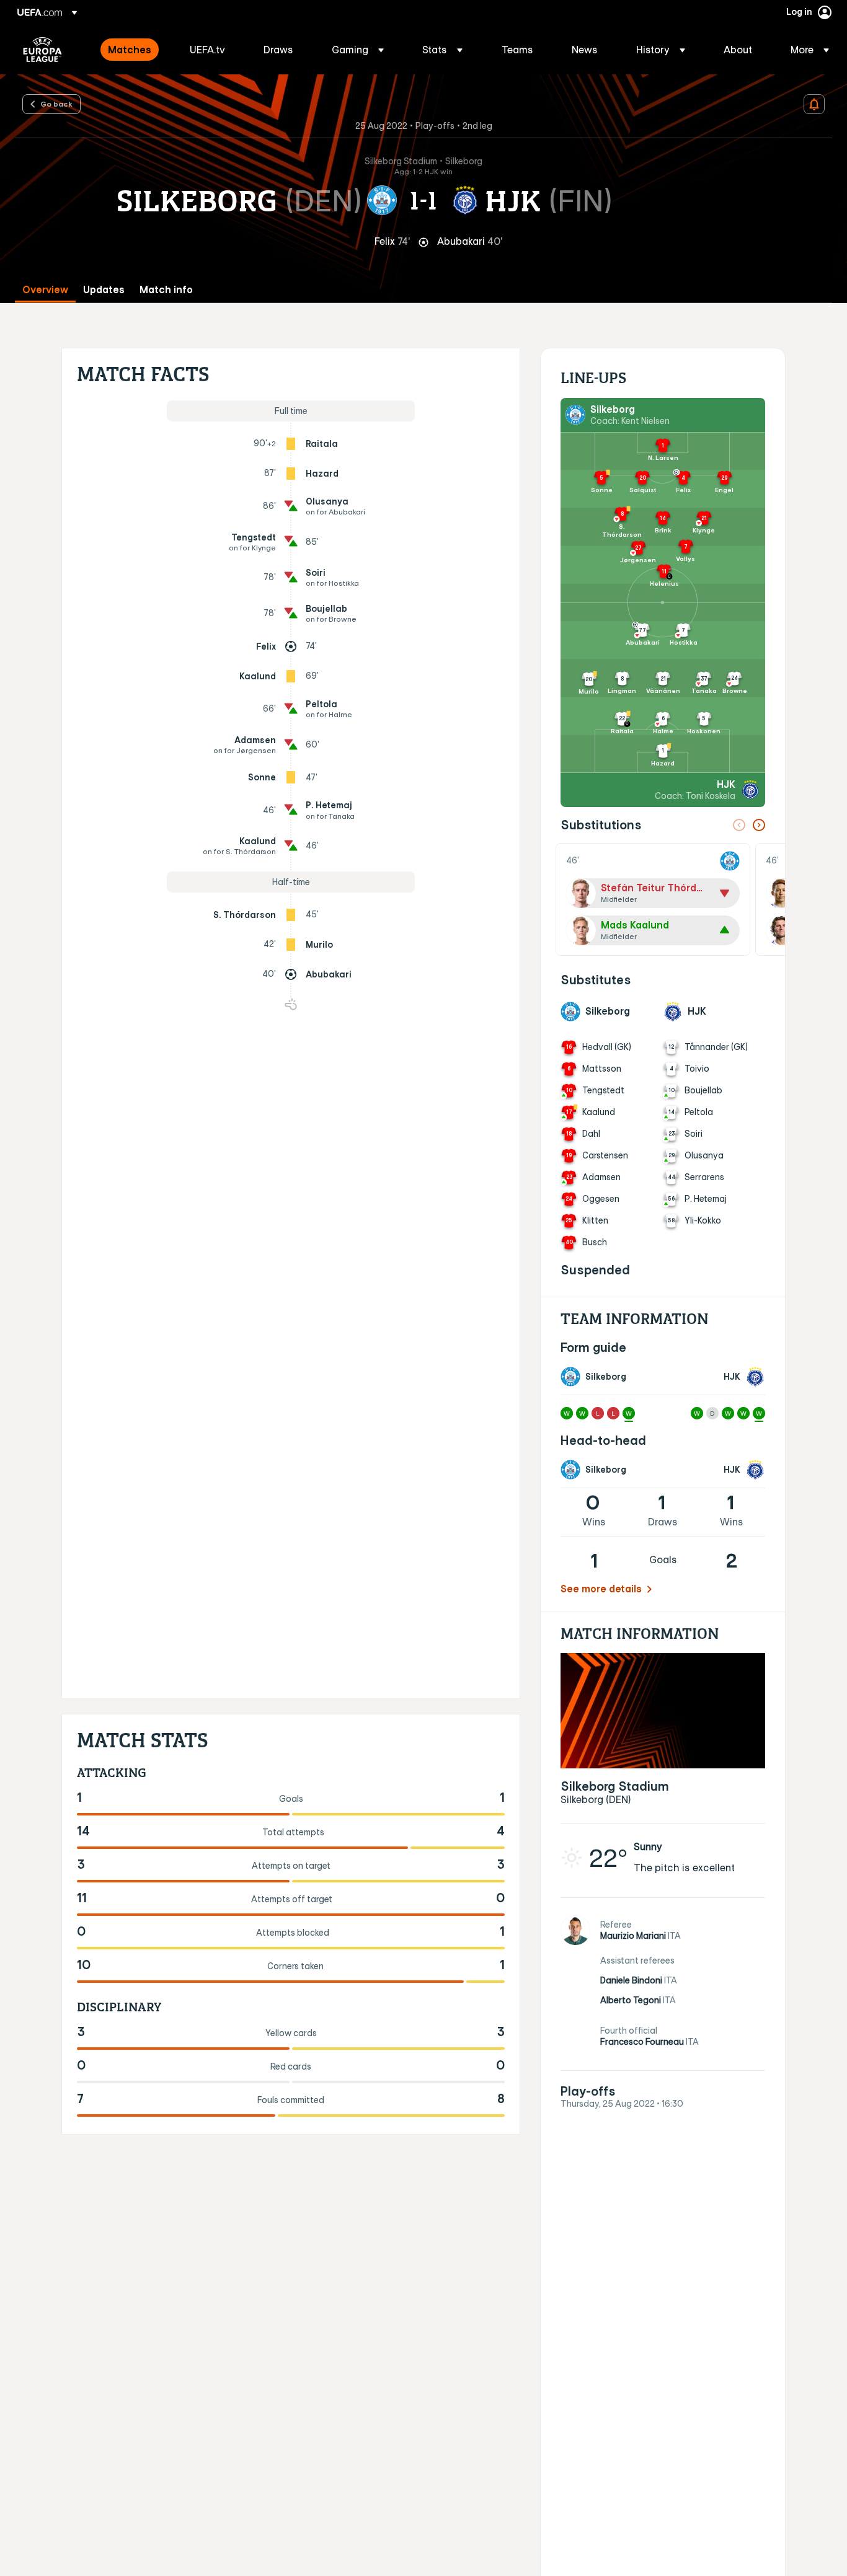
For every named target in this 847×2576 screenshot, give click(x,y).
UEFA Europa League (42, 50)
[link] (130, 50)
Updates (104, 290)
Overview (45, 290)
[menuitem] (133, 50)
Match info (166, 290)
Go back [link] (56, 104)
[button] (358, 50)
